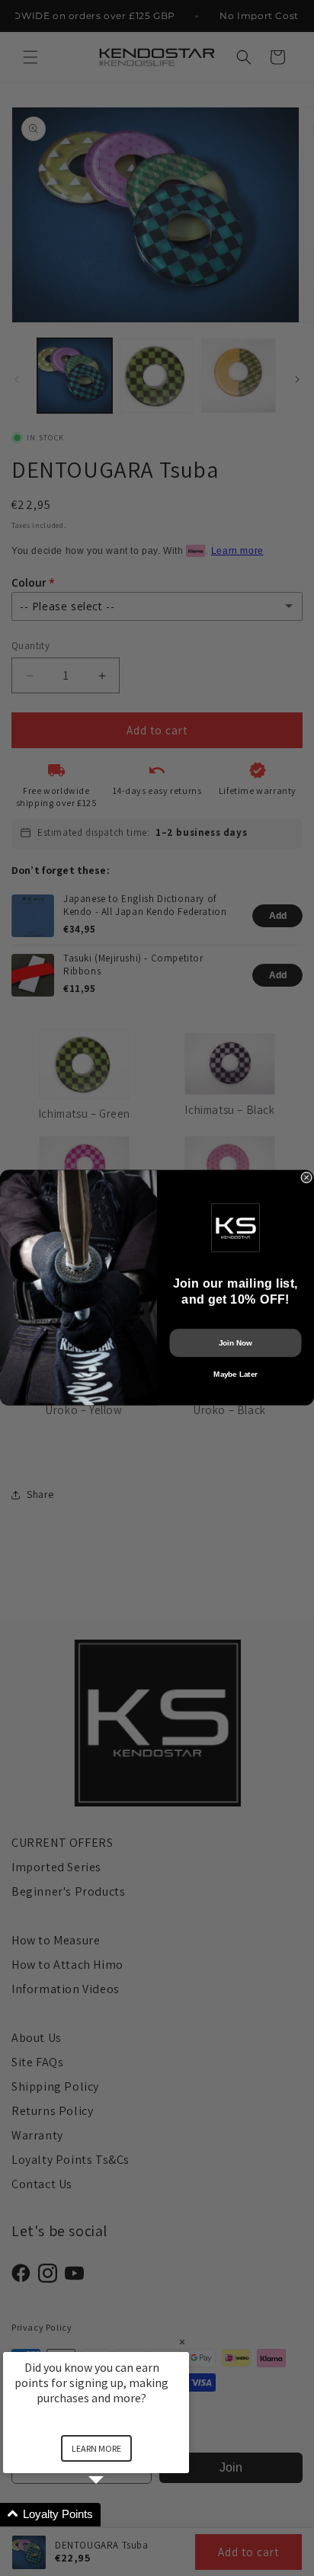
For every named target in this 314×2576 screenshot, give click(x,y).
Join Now (235, 1343)
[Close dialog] (307, 1178)
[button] (114, 2515)
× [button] (182, 2342)
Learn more (96, 2448)
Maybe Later (235, 1374)
